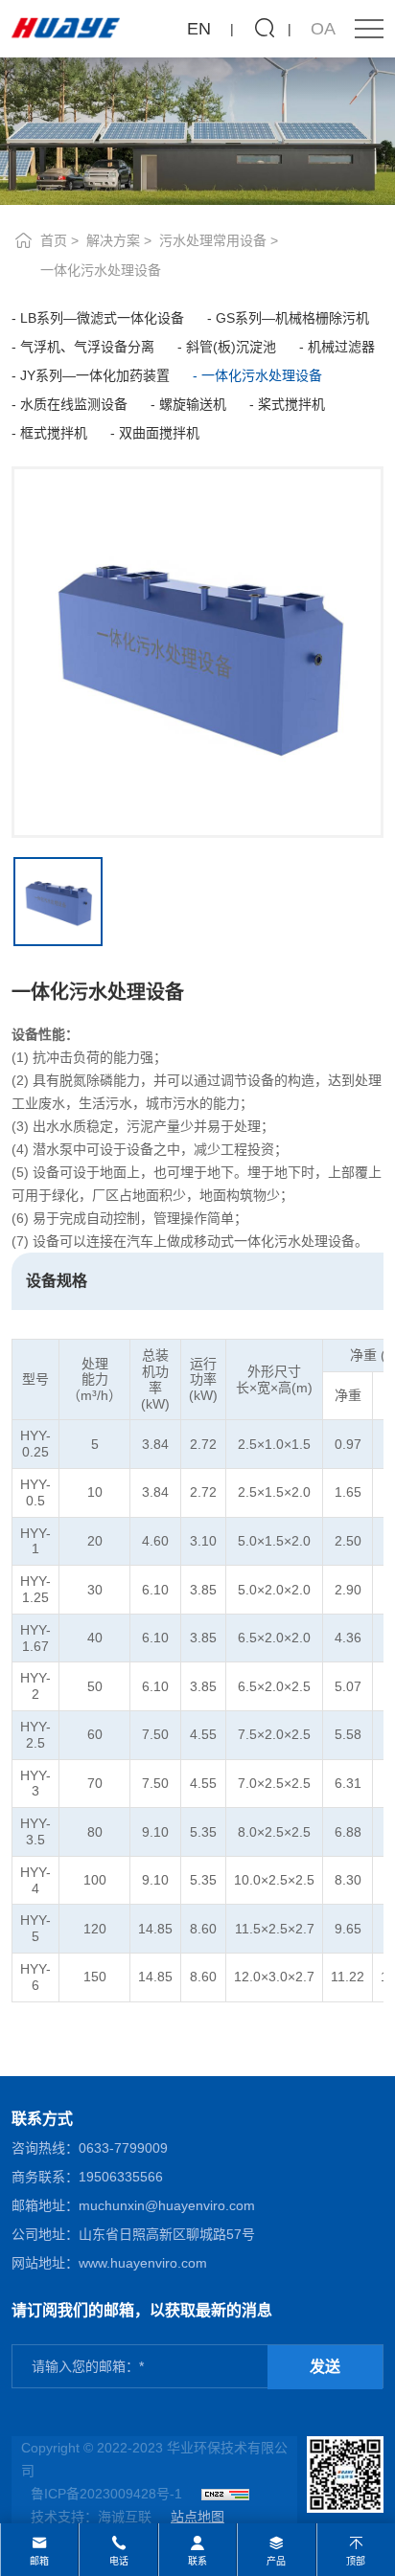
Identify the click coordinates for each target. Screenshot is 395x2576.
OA (323, 29)
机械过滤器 (341, 347)
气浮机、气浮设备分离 (87, 347)
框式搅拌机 (54, 433)
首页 (54, 240)
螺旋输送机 (193, 404)
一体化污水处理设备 (101, 270)
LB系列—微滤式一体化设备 (102, 318)
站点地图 (197, 2517)
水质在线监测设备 (74, 404)
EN (199, 29)
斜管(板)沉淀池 (231, 347)
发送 (325, 2367)
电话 (119, 2561)
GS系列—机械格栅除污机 (292, 318)
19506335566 (121, 2177)
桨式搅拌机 (291, 404)
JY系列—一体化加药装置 (95, 375)
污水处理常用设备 (213, 240)
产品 (276, 2561)
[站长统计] (225, 2494)
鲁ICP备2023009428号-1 (106, 2494)
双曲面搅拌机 (159, 433)
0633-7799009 (123, 2148)
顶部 (356, 2561)
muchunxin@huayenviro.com (167, 2205)
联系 (197, 2561)
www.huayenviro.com (143, 2263)
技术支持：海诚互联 (91, 2517)
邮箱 (39, 2561)
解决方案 (113, 240)
